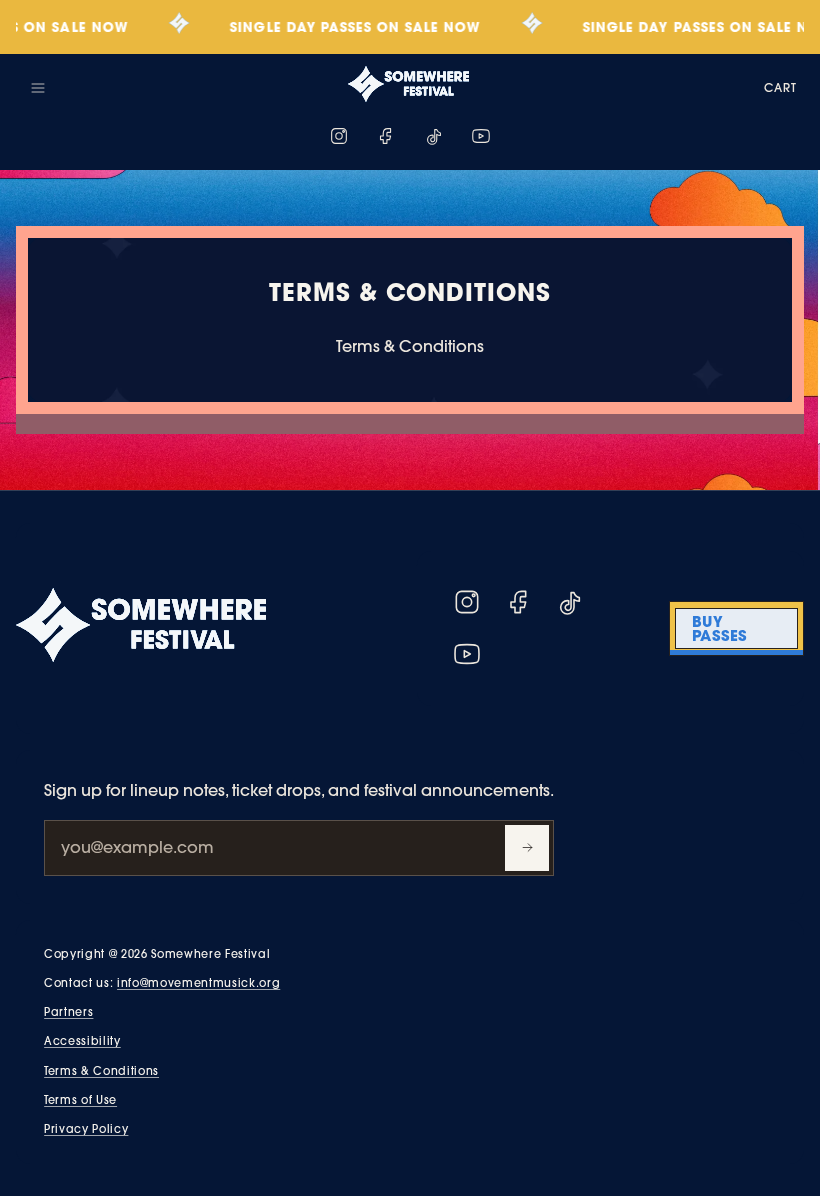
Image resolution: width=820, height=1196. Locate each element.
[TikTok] (434, 136)
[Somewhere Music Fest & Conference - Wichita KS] (408, 84)
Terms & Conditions (101, 1071)
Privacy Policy (86, 1129)
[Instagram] (339, 136)
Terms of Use (80, 1100)
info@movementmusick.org (198, 983)
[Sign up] (527, 848)
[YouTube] (481, 136)
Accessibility (82, 1041)
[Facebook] (386, 136)
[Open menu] (38, 88)
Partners (68, 1012)
